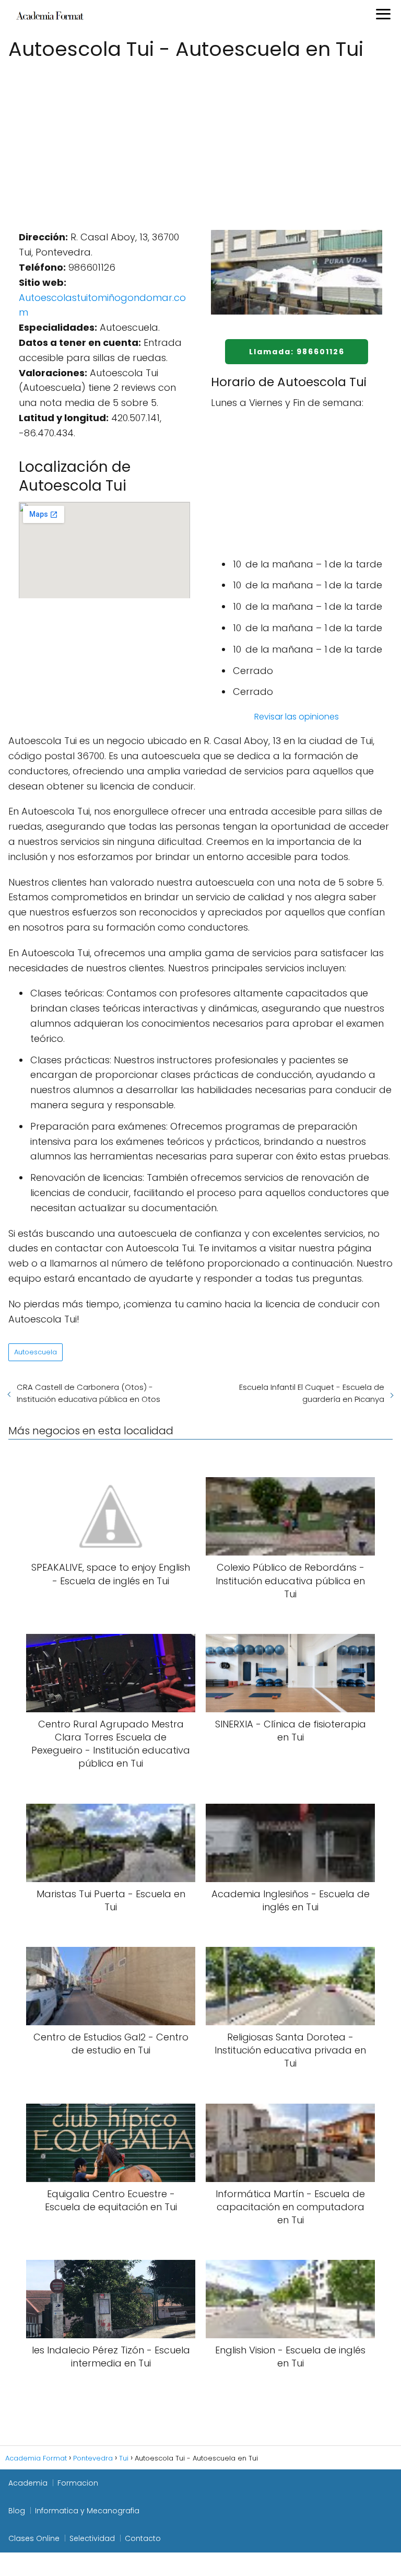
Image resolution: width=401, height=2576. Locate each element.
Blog (17, 2511)
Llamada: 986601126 (297, 352)
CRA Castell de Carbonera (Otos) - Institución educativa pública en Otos (89, 1393)
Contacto (143, 2538)
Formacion (78, 2483)
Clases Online (34, 2538)
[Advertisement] (200, 141)
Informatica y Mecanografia (87, 2511)
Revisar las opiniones (297, 717)
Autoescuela (36, 1352)
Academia (28, 2483)
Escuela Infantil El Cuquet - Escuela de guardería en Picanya (312, 1393)
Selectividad (92, 2538)
